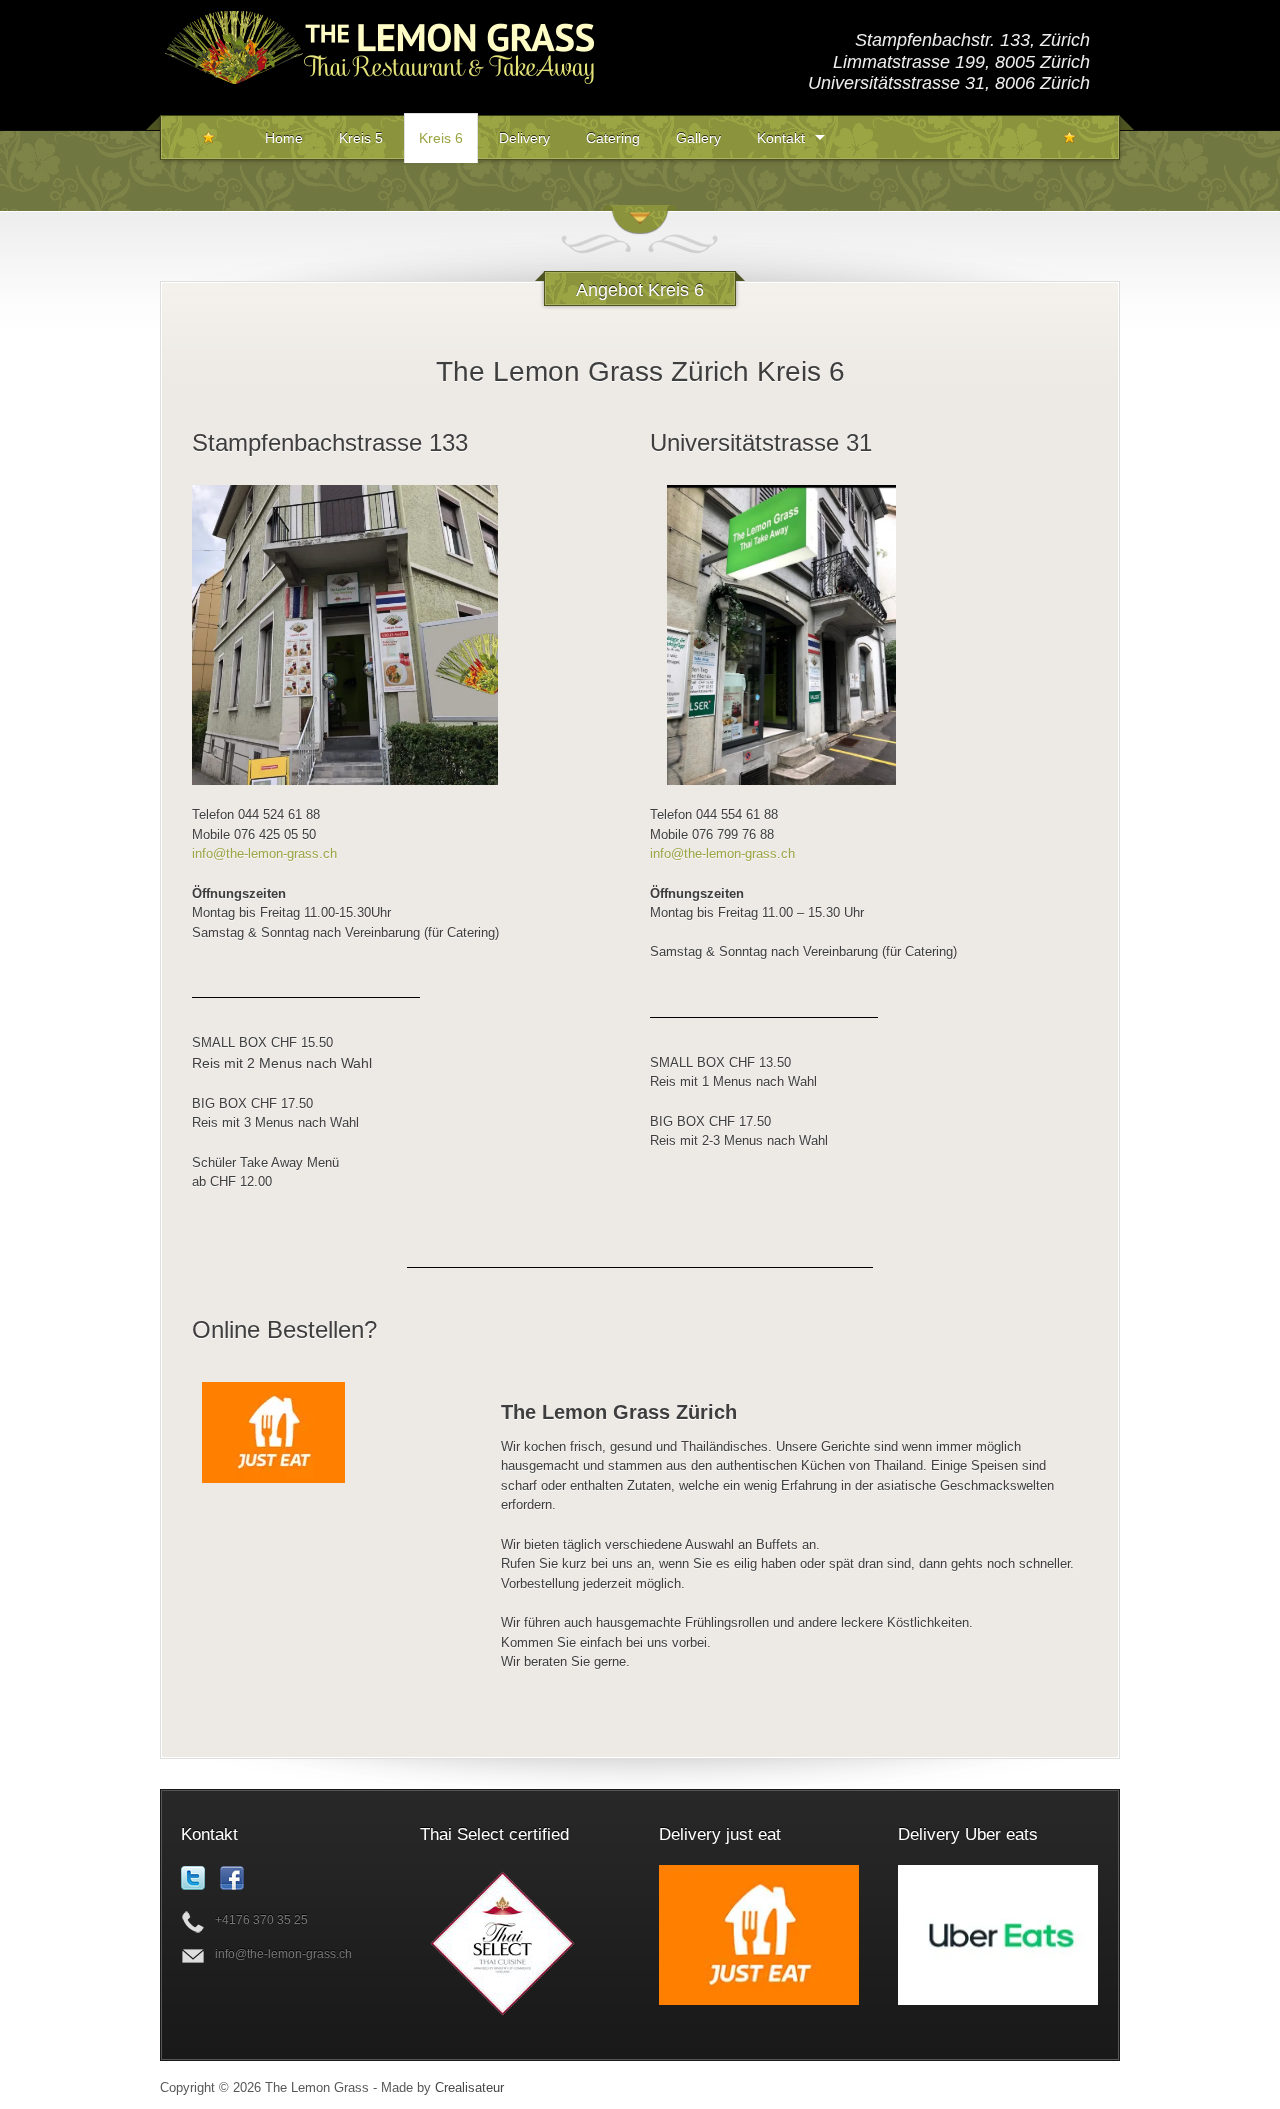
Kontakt (781, 138)
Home (284, 138)
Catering (613, 138)
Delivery (524, 138)
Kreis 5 (361, 138)
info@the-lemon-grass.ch (264, 853)
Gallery (698, 138)
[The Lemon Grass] (380, 107)
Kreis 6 (441, 138)
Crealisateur (469, 2087)
